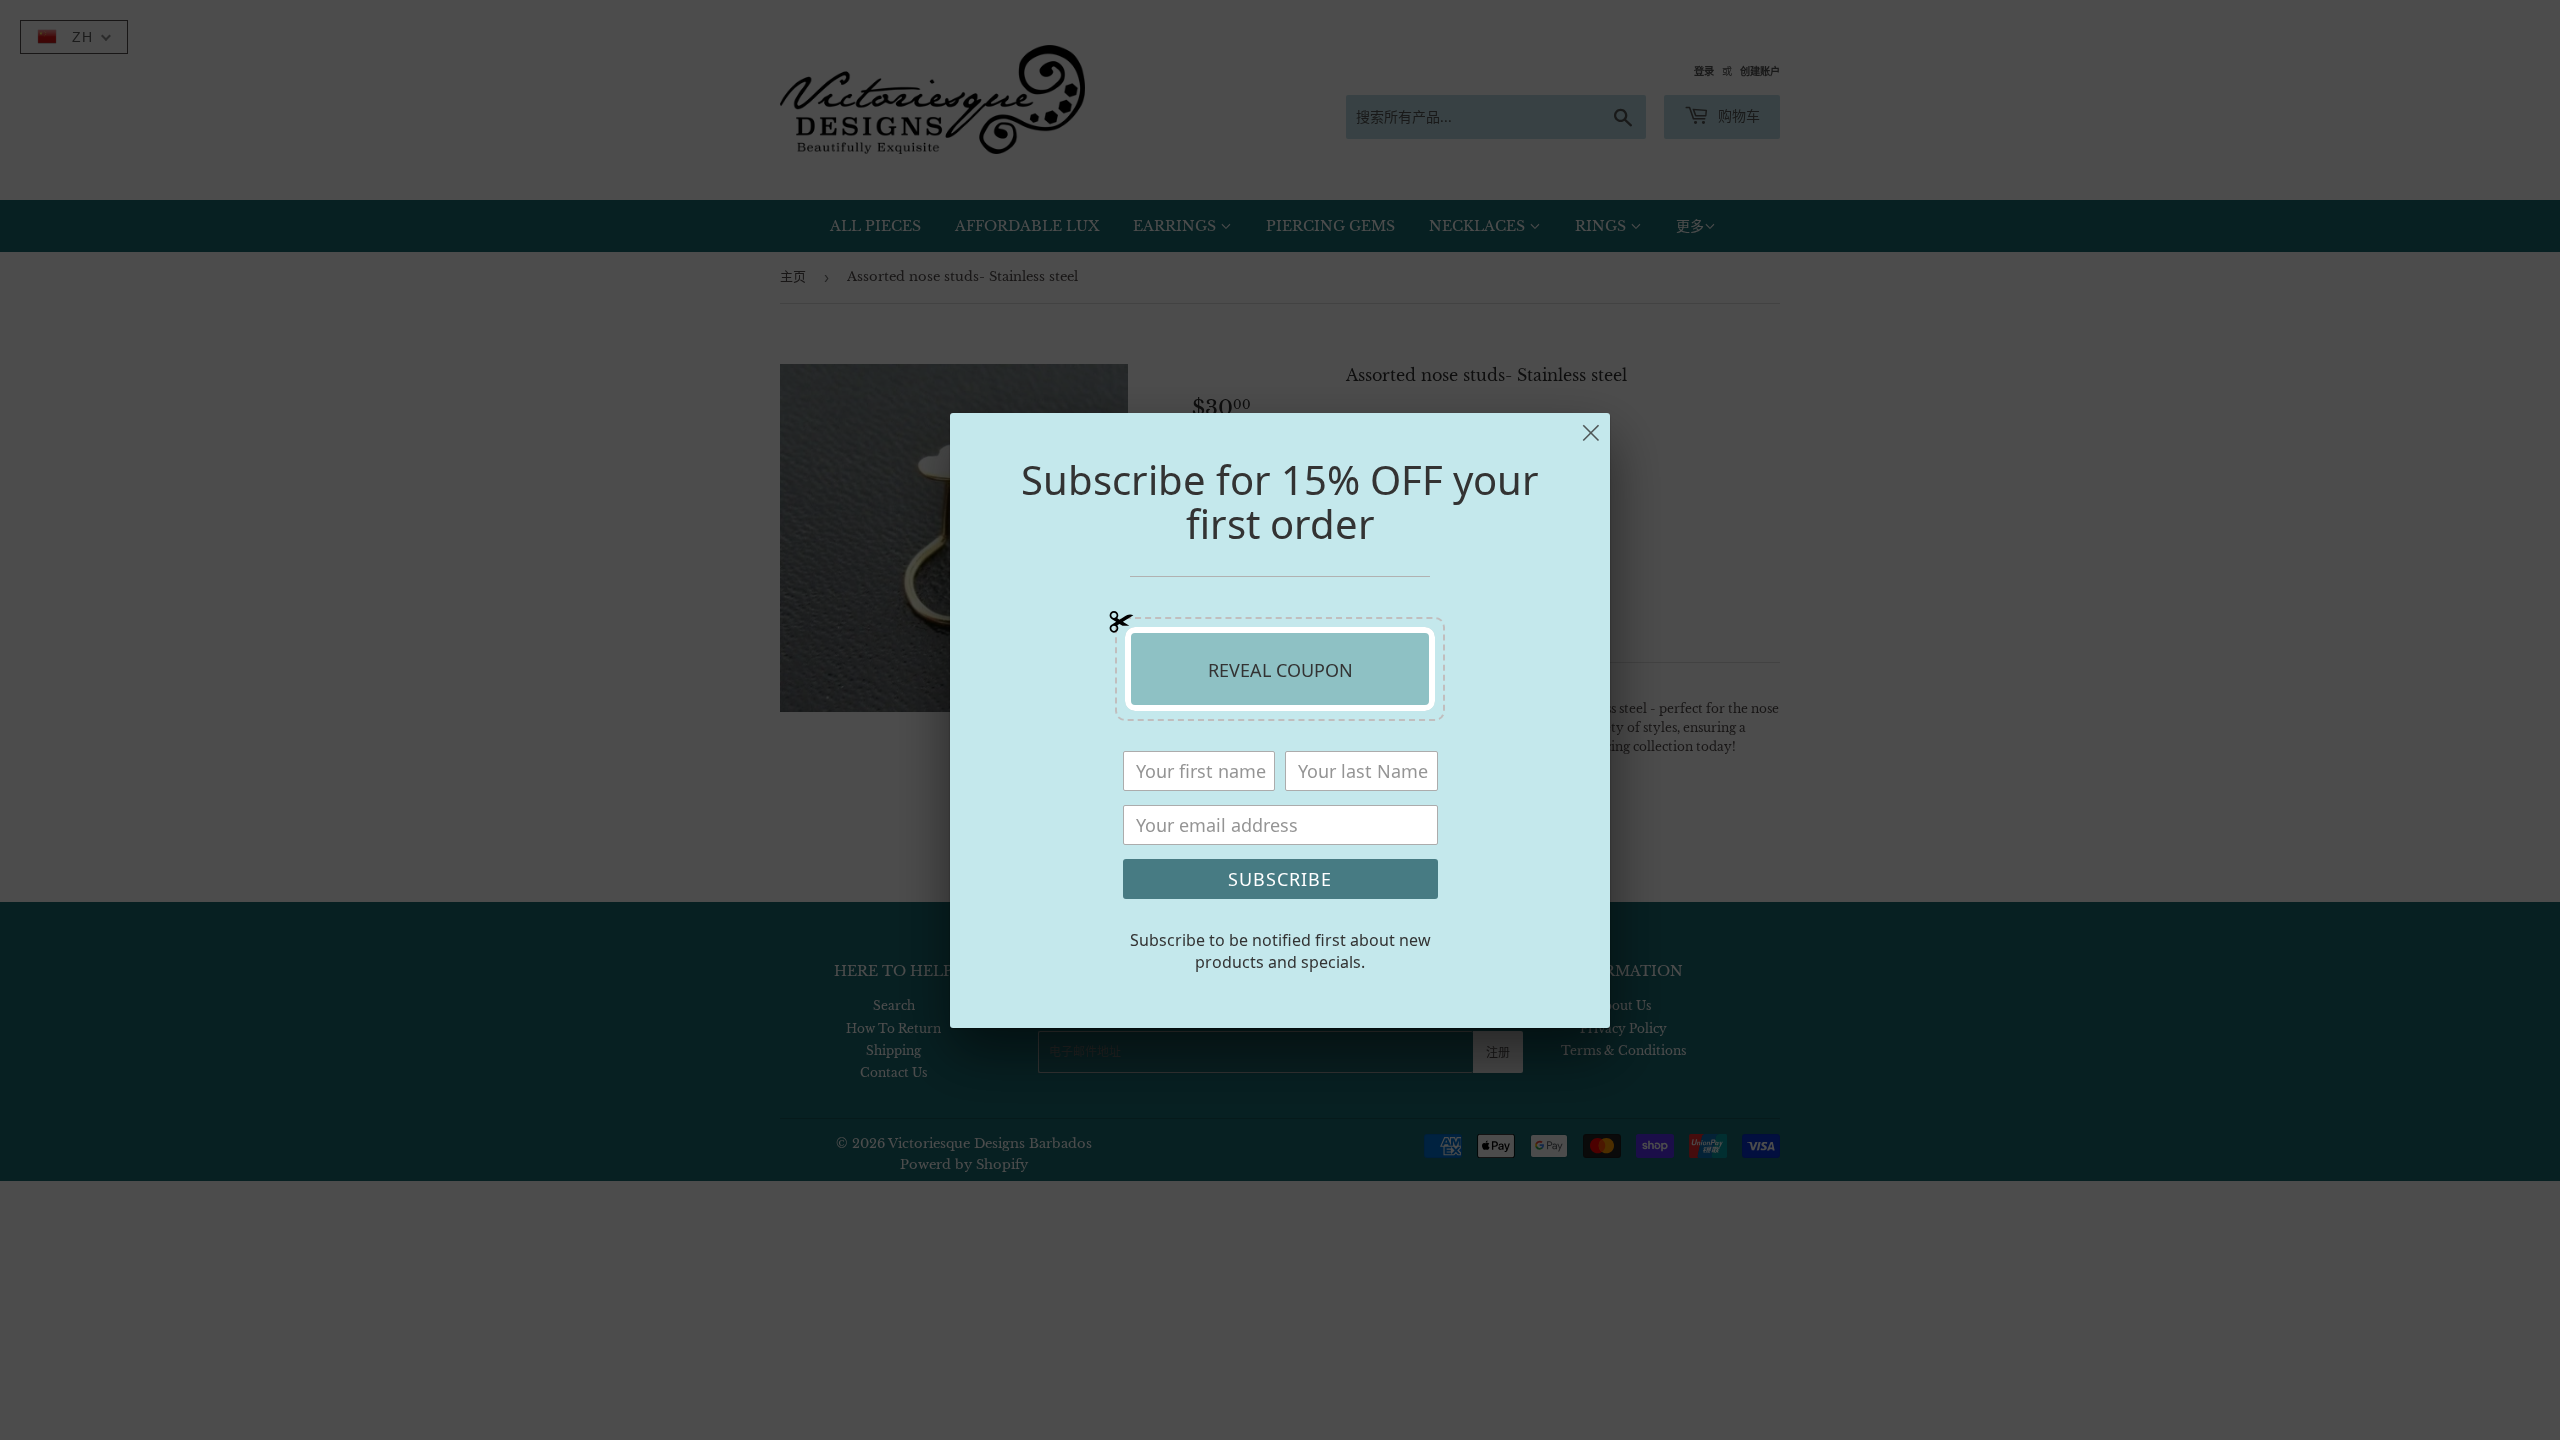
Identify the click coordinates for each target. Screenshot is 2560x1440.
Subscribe (1280, 879)
